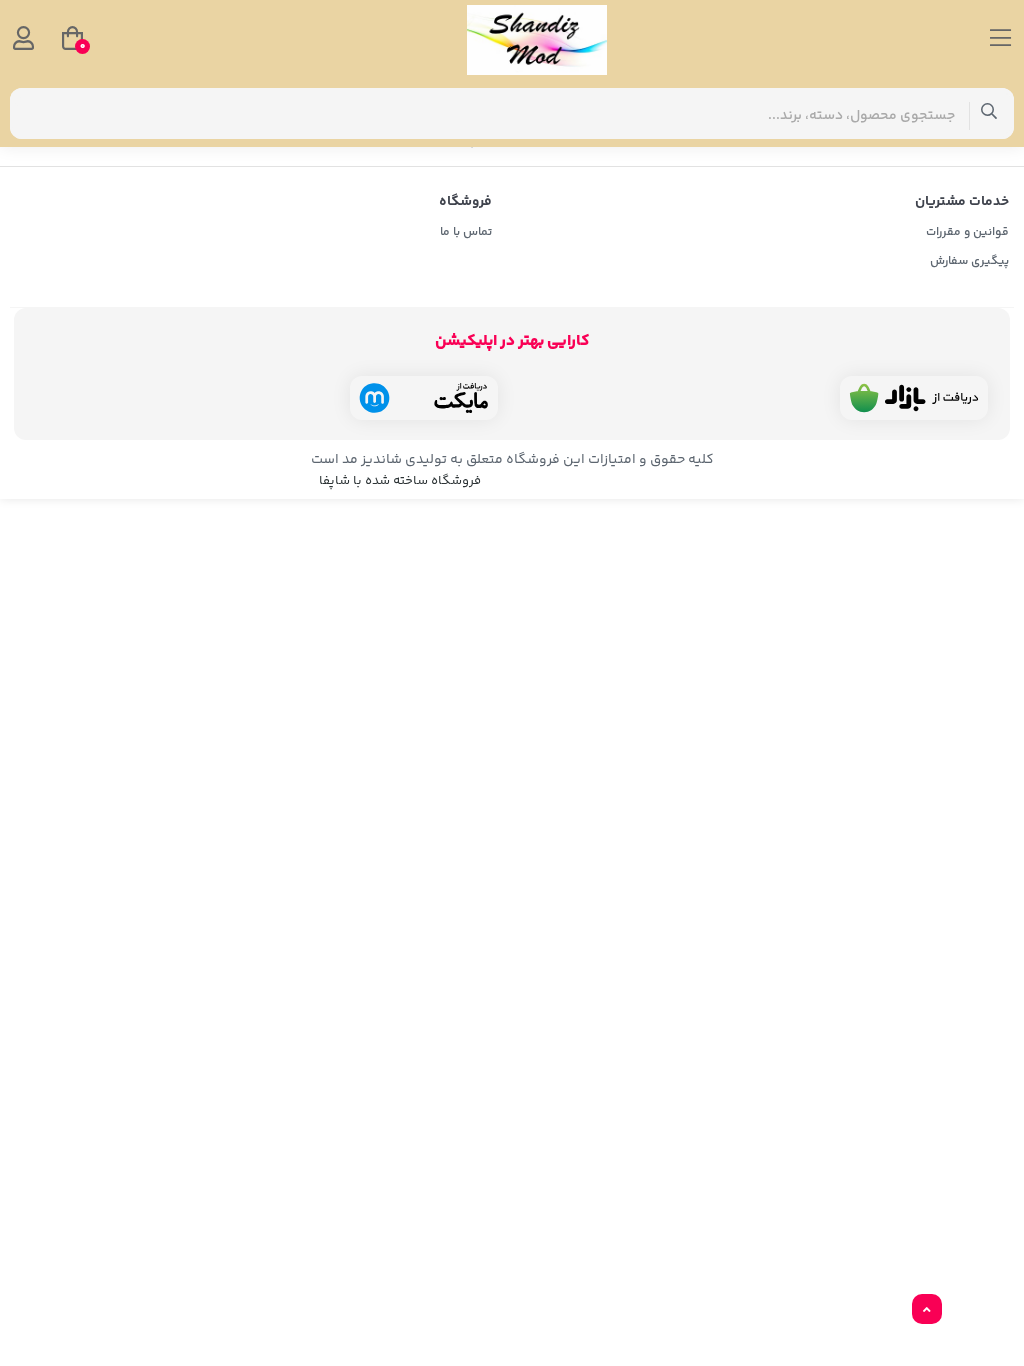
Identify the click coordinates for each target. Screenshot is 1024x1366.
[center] (989, 113)
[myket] (424, 398)
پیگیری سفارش (969, 261)
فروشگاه (465, 202)
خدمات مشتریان (962, 202)
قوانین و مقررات (967, 232)
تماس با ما (466, 232)
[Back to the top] (927, 1310)
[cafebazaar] (914, 398)
